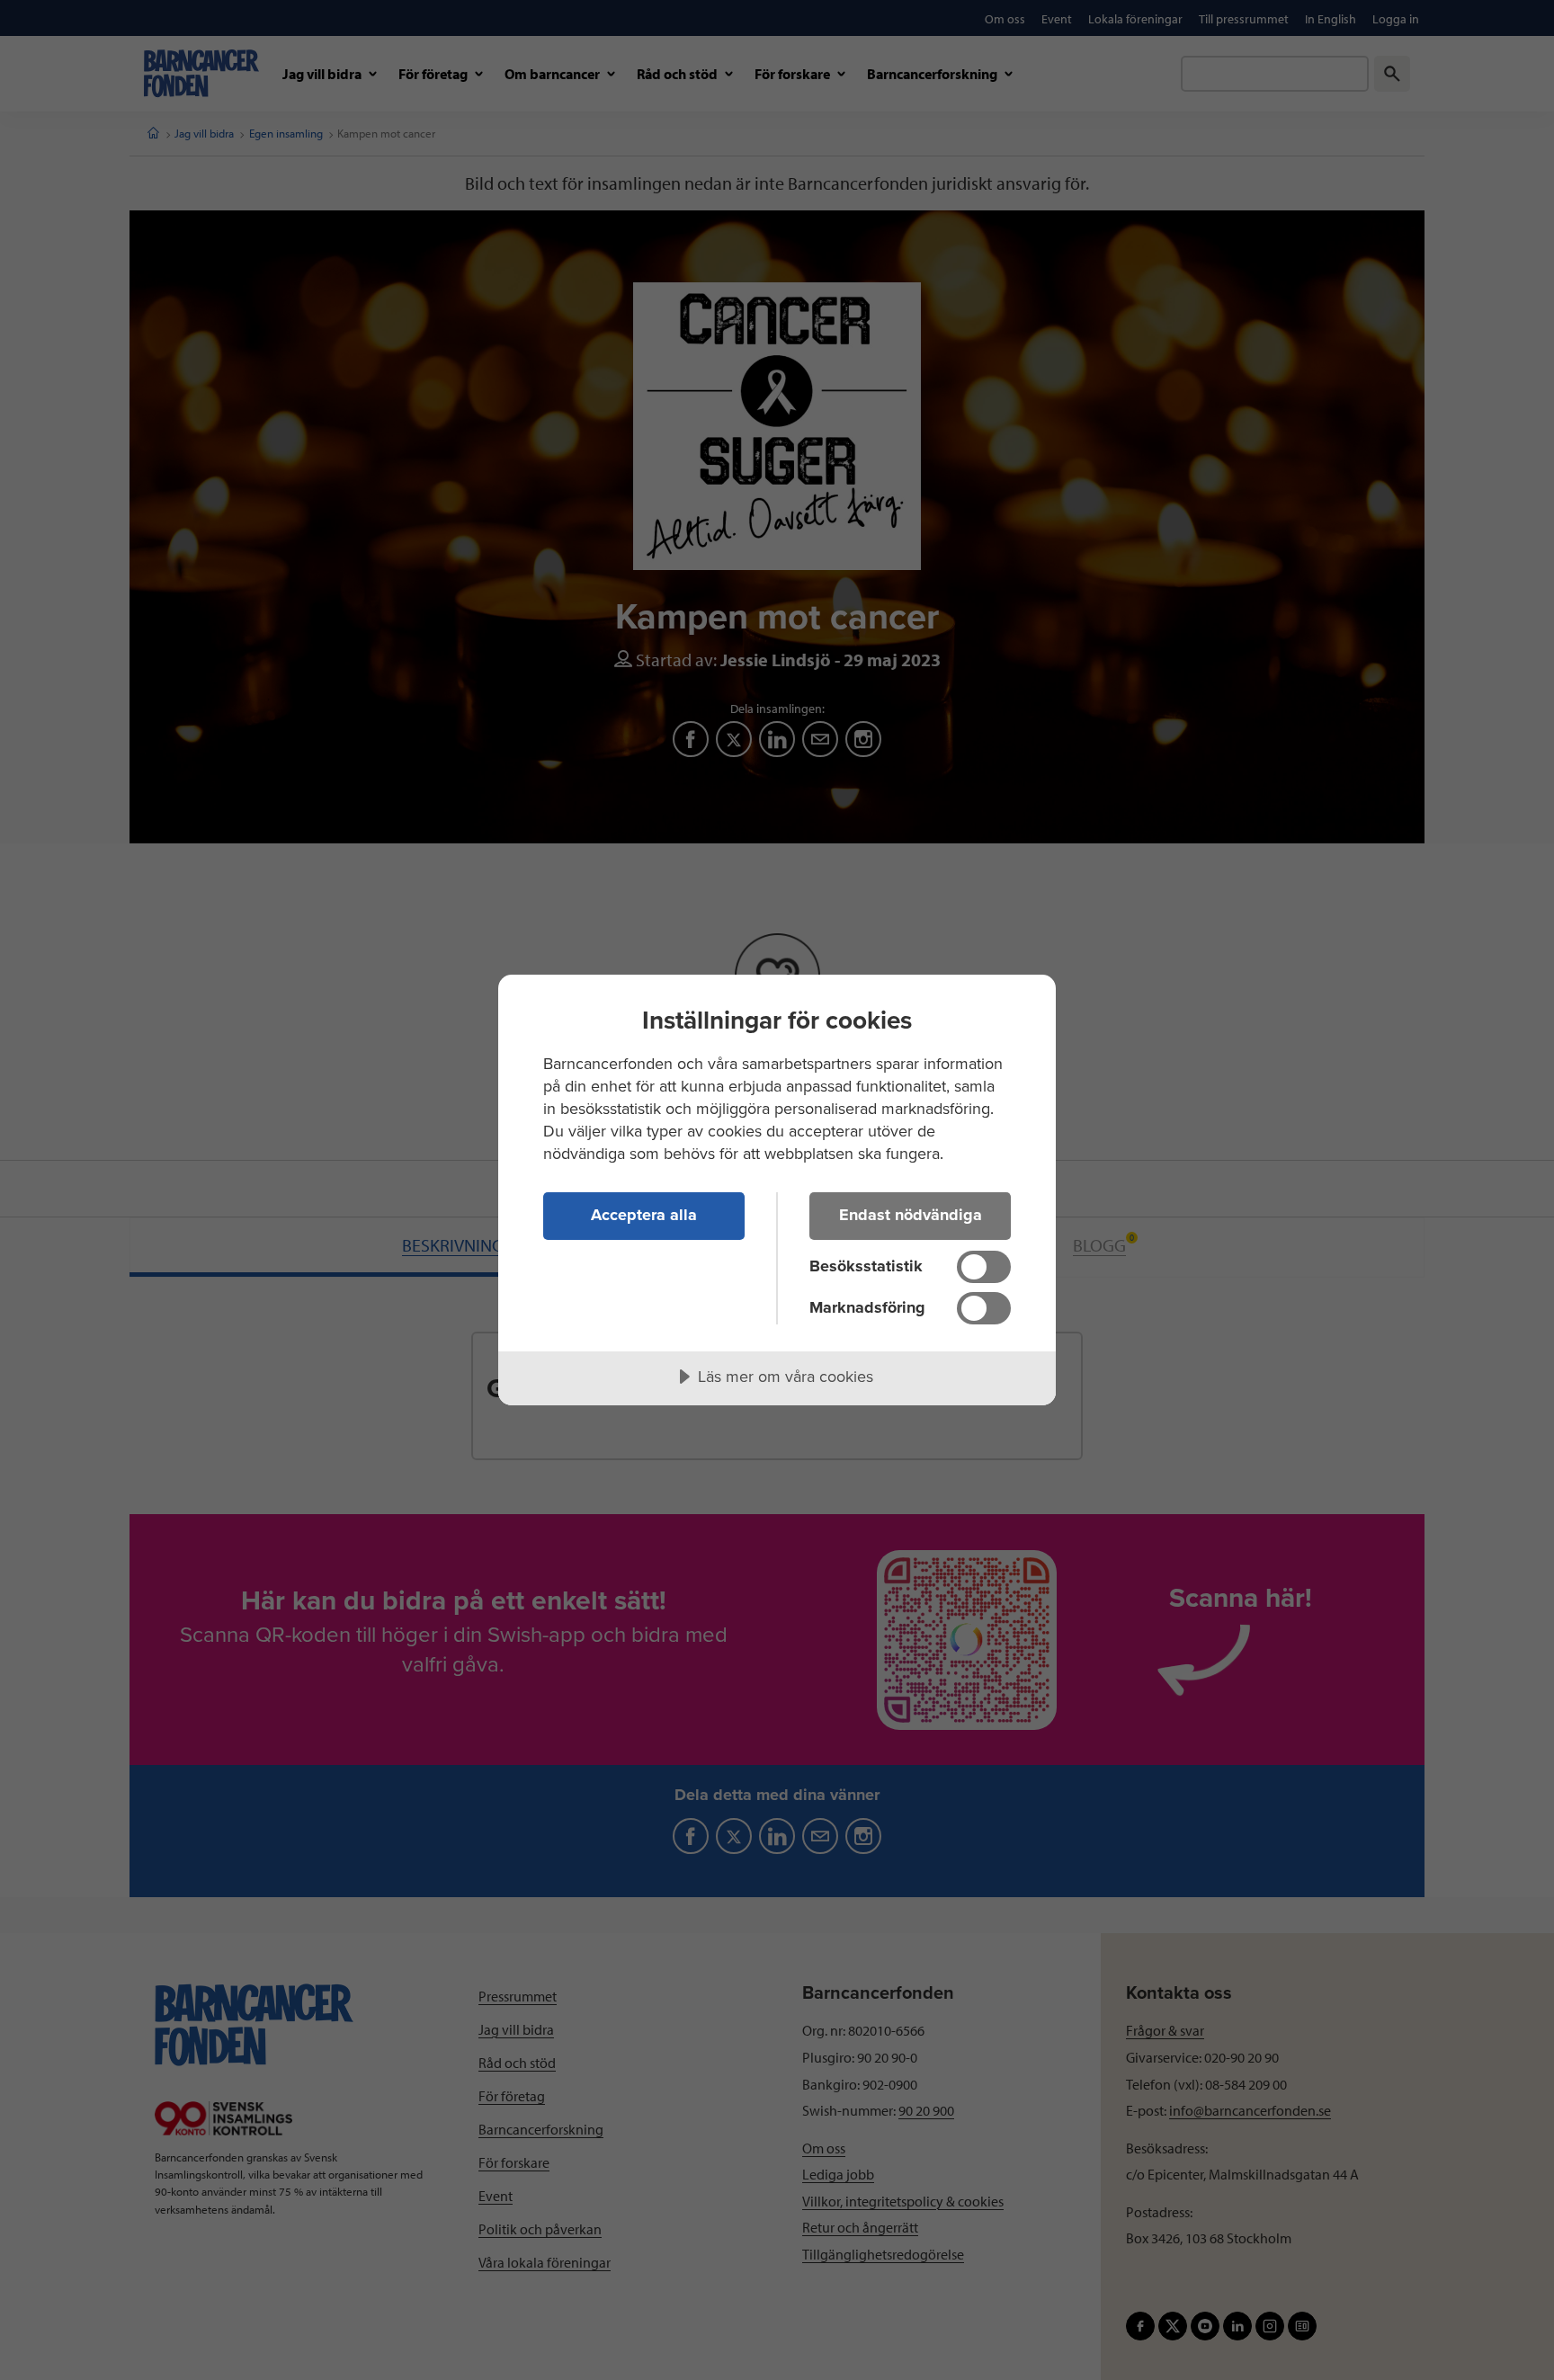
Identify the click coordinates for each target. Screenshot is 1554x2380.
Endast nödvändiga (911, 1215)
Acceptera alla (644, 1215)
